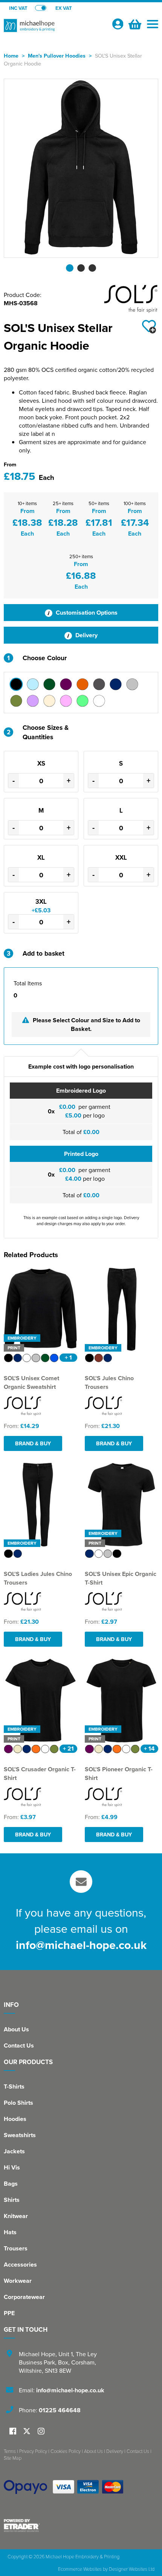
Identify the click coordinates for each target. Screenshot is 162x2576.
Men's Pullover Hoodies (57, 56)
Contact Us (19, 2045)
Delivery (86, 635)
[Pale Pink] (66, 701)
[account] (118, 24)
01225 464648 (60, 2410)
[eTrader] (81, 2526)
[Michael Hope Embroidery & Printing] (55, 29)
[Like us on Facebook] (13, 2432)
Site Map (13, 2458)
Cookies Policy (66, 2451)
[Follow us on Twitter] (28, 2431)
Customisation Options (86, 613)
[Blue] (33, 684)
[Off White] (49, 701)
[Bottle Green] (49, 684)
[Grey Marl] (132, 684)
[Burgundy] (66, 684)
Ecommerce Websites (80, 2569)
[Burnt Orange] (83, 684)
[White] (99, 701)
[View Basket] (134, 23)
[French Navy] (116, 684)
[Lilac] (33, 701)
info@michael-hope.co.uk (81, 1945)
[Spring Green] (83, 701)
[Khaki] (16, 701)
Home (11, 56)
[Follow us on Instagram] (41, 2432)
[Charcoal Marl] (99, 684)
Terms (10, 2451)
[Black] (16, 684)
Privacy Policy (33, 2451)
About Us (16, 2029)
